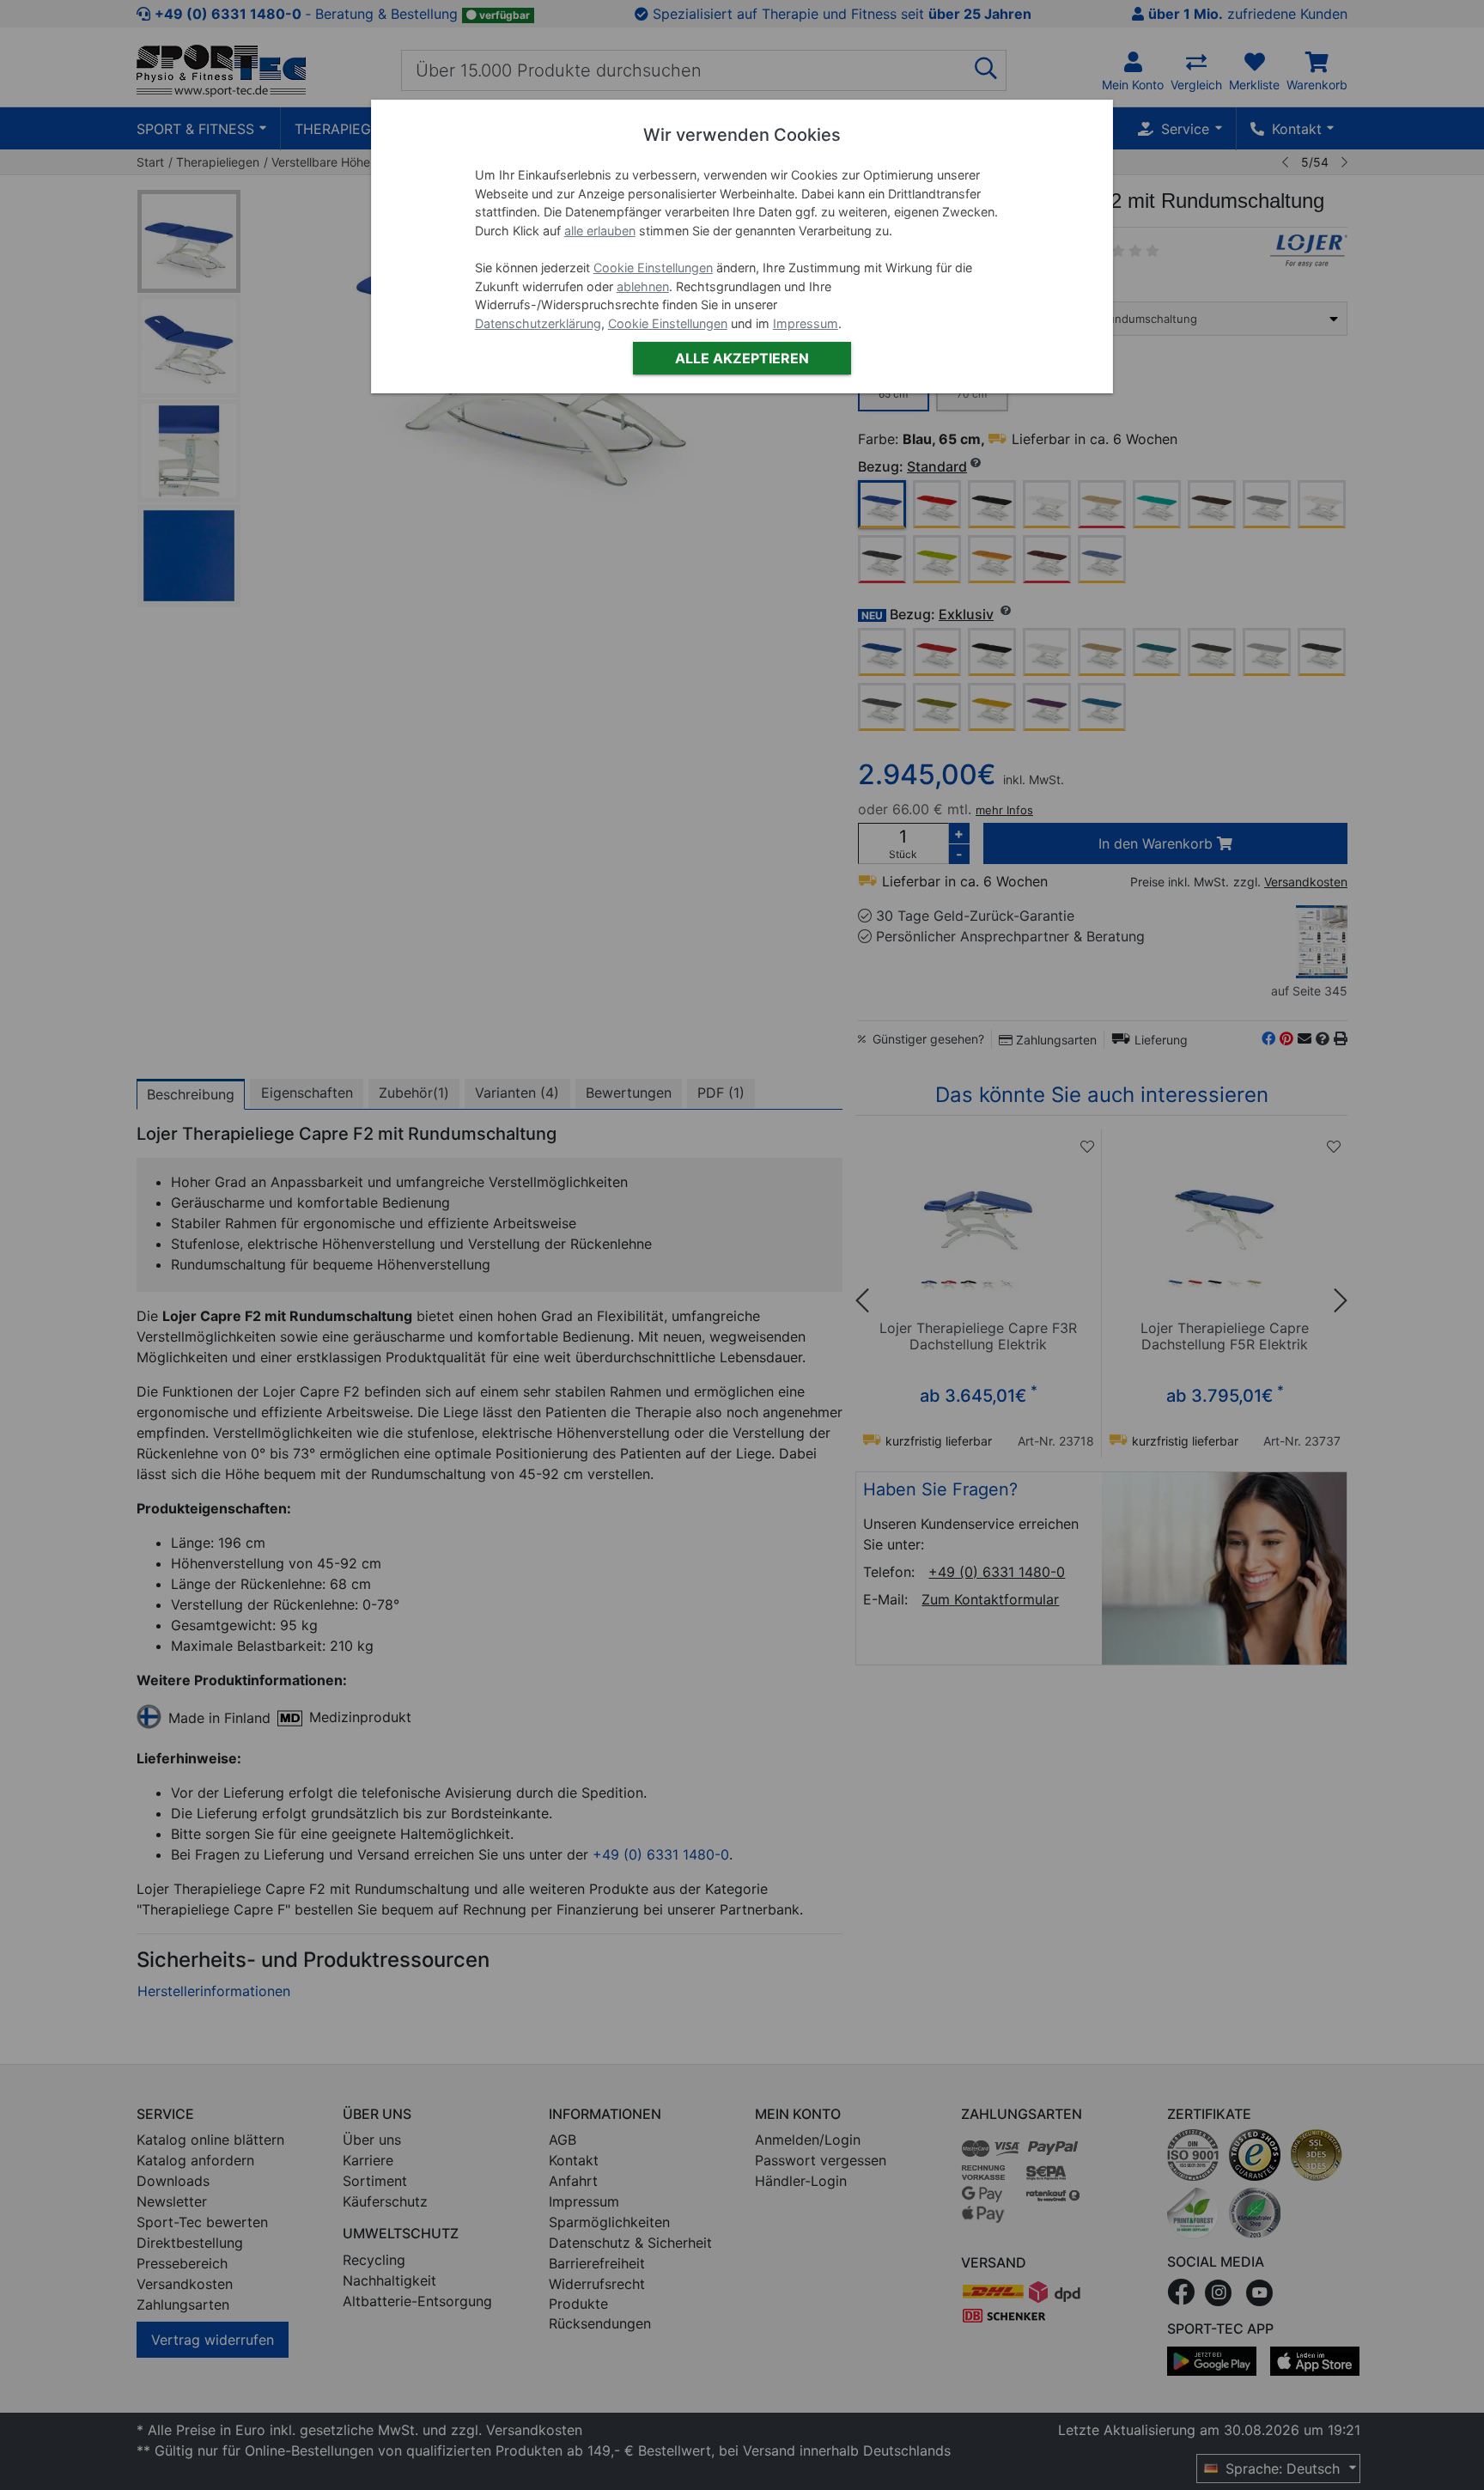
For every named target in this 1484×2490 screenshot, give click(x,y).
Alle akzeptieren (742, 358)
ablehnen (643, 286)
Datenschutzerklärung (538, 323)
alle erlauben (600, 231)
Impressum (806, 323)
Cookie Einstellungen (653, 268)
